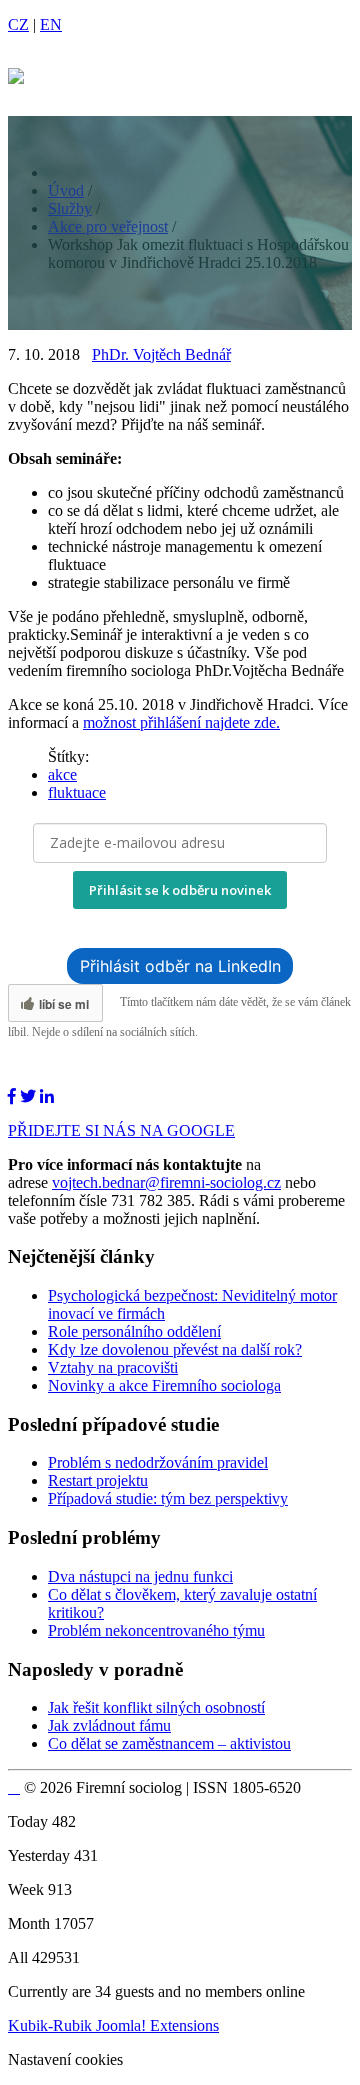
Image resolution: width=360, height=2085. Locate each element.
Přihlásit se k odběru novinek (180, 890)
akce (62, 774)
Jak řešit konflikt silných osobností (156, 1707)
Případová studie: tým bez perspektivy (168, 1498)
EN (51, 24)
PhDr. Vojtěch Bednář (161, 354)
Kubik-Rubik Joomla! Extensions (113, 2025)
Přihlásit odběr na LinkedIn (180, 966)
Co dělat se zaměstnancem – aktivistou (169, 1743)
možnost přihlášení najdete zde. (181, 722)
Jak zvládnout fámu (109, 1725)
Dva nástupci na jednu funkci (140, 1576)
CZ (18, 24)
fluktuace (77, 792)
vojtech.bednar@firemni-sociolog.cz (166, 1182)
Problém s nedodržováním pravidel (158, 1462)
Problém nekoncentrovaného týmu (156, 1630)
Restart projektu (98, 1480)
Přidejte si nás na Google (121, 1130)
